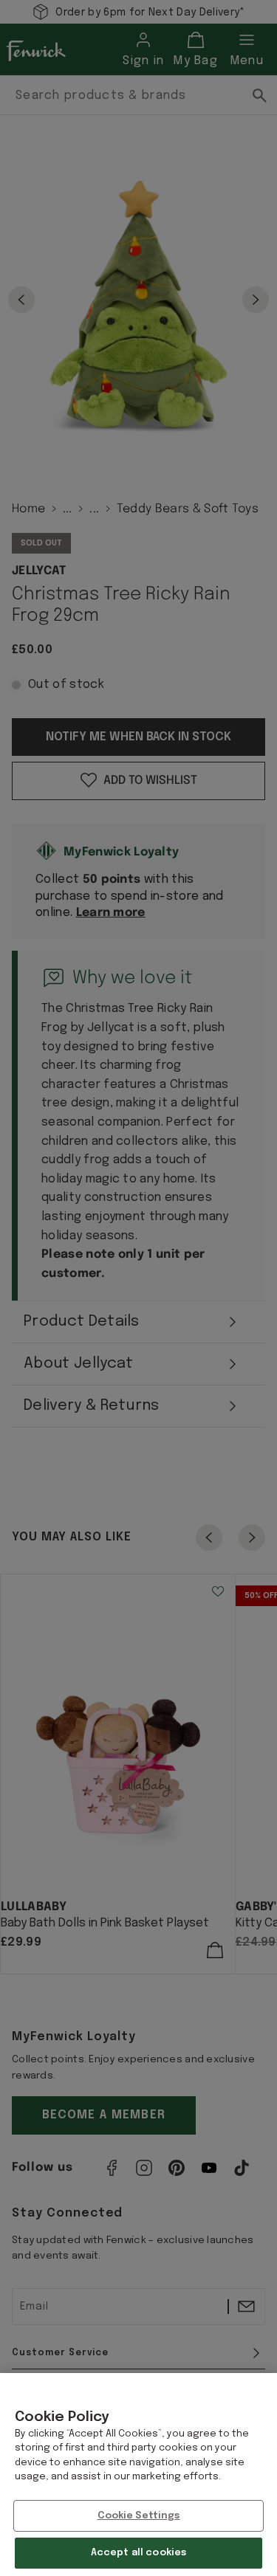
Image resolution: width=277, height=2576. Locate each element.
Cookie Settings (139, 2516)
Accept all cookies (138, 2553)
